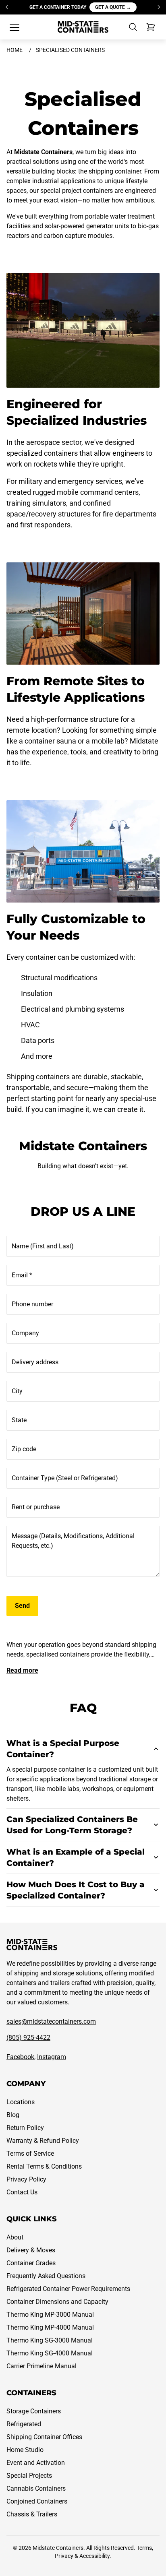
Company (25, 1333)
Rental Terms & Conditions (44, 2166)
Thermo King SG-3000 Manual (50, 2340)
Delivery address (35, 1362)
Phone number (32, 1304)
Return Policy (25, 2128)
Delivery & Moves (31, 2250)
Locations (21, 2102)
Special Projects (29, 2476)
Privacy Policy (26, 2179)
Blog (13, 2115)
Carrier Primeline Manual (41, 2366)
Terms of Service (30, 2154)
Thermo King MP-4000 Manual (50, 2327)
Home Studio (25, 2450)
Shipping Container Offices (44, 2437)
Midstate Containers (58, 2548)
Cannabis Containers (36, 2488)
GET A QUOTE (113, 7)
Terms (144, 2548)
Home (15, 50)
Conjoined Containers (37, 2501)
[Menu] (15, 27)
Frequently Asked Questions (46, 2276)
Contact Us (22, 2192)
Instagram (52, 2057)
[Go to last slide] (7, 7)
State (19, 1420)
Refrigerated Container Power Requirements (68, 2289)
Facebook (20, 2057)
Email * (22, 1275)
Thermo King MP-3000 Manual (50, 2315)
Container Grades (31, 2263)
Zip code (24, 1449)
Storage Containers (34, 2411)
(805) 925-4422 (28, 2038)
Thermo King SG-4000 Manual (50, 2353)
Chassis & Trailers (32, 2514)
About (15, 2237)
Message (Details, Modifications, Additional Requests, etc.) (73, 1541)
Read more (22, 1670)
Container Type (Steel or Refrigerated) (65, 1478)
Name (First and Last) (43, 1246)
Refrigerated (24, 2424)
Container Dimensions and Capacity (57, 2302)
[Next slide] (159, 7)
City (17, 1391)
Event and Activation (36, 2463)
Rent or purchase (36, 1507)
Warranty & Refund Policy (43, 2141)
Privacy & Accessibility (82, 2556)
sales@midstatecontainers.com (51, 2021)
